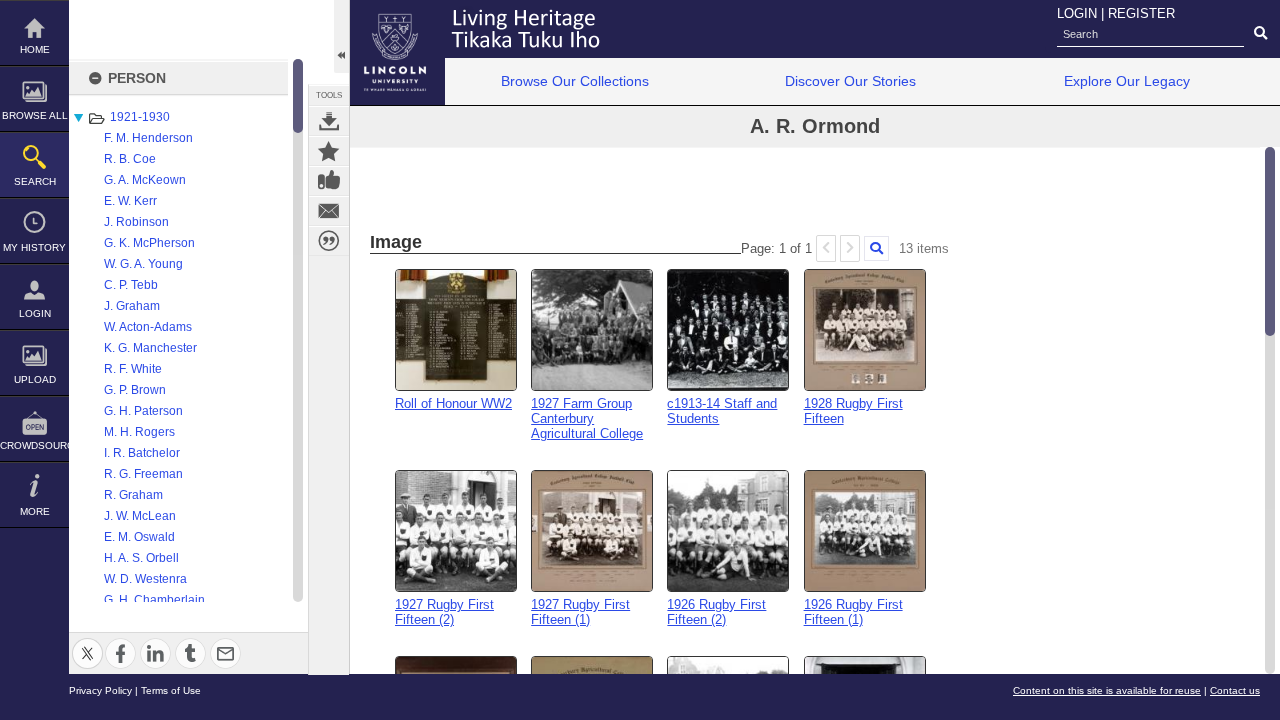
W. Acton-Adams (148, 327)
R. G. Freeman (143, 474)
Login (35, 313)
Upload (35, 379)
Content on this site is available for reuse (1107, 690)
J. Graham (132, 306)
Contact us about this (329, 211)
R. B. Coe (130, 159)
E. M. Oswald (139, 537)
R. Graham (133, 495)
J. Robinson (136, 222)
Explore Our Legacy (1127, 81)
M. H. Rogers (139, 432)
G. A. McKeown (145, 180)
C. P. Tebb (131, 285)
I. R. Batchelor (142, 453)
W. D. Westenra (145, 579)
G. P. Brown (135, 390)
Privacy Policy (100, 690)
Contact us (1235, 690)
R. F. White (133, 369)
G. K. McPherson (149, 243)
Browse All (35, 115)
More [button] (35, 511)
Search (35, 181)
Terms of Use (171, 690)
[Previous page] (826, 248)
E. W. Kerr (130, 201)
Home (35, 49)
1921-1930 (140, 117)
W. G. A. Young (143, 264)
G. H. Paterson (143, 411)
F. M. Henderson (148, 138)
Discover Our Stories (850, 81)
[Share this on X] (87, 641)
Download (329, 121)
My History (34, 247)
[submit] (1260, 34)
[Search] (876, 248)
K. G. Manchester (150, 348)
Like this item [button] (329, 181)
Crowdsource (34, 445)
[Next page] (850, 248)
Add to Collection (329, 151)
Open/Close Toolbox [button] (341, 36)
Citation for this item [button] (329, 241)
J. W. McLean (140, 516)
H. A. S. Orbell (141, 558)
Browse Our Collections (575, 81)
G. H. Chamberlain (154, 600)
